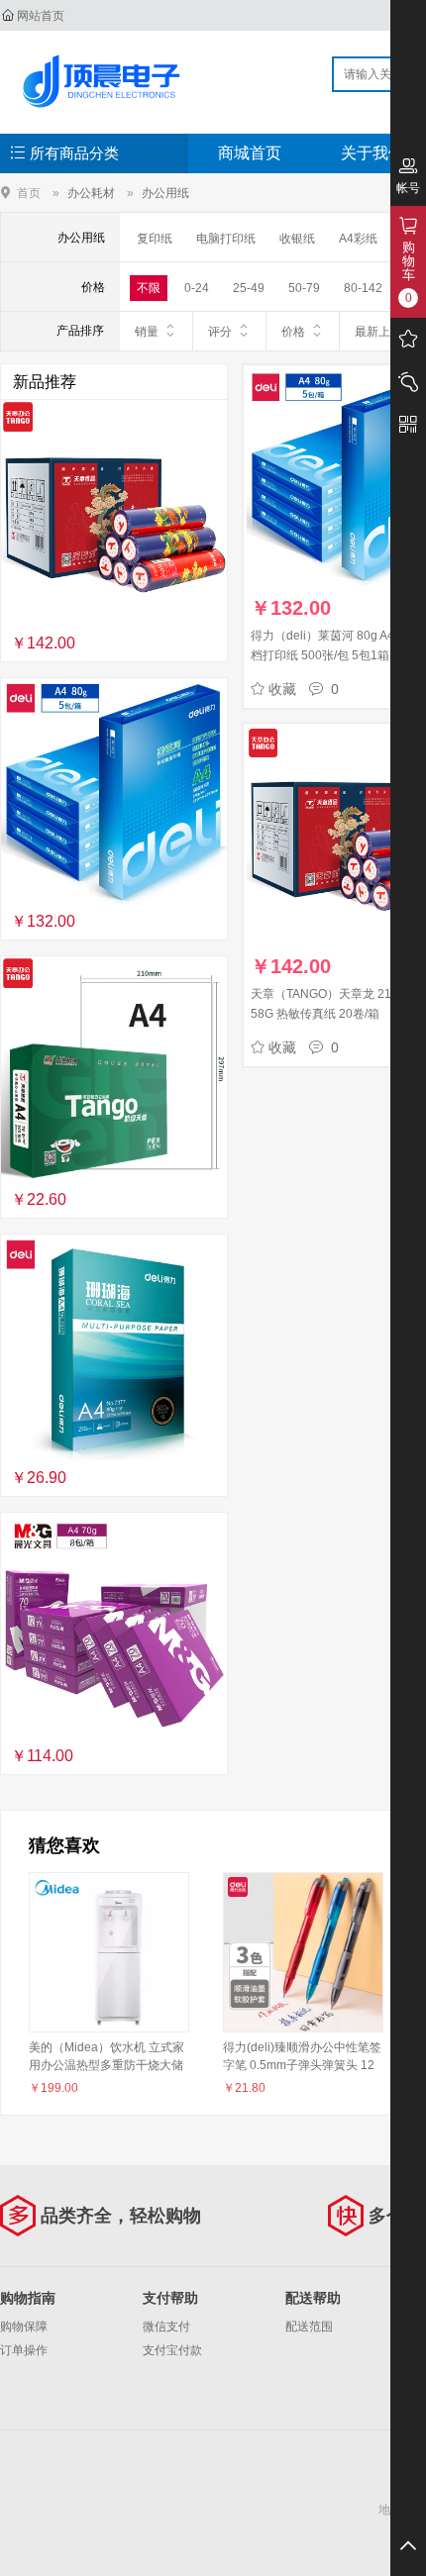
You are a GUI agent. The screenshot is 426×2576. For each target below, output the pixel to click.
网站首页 (41, 16)
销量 (147, 332)
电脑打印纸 (226, 239)
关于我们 (373, 153)
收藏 (282, 689)
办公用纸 (165, 193)
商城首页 (250, 153)
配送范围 (309, 2327)
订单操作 (24, 2350)
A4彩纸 (358, 239)
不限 (149, 288)
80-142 (363, 288)
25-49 (249, 288)
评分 (220, 332)
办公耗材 (91, 193)
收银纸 (297, 239)
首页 (29, 193)
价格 (293, 332)
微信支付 (166, 2327)
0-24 (197, 288)
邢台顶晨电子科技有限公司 (106, 81)
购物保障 (24, 2327)
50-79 (304, 288)
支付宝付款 (172, 2350)
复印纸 (155, 239)
